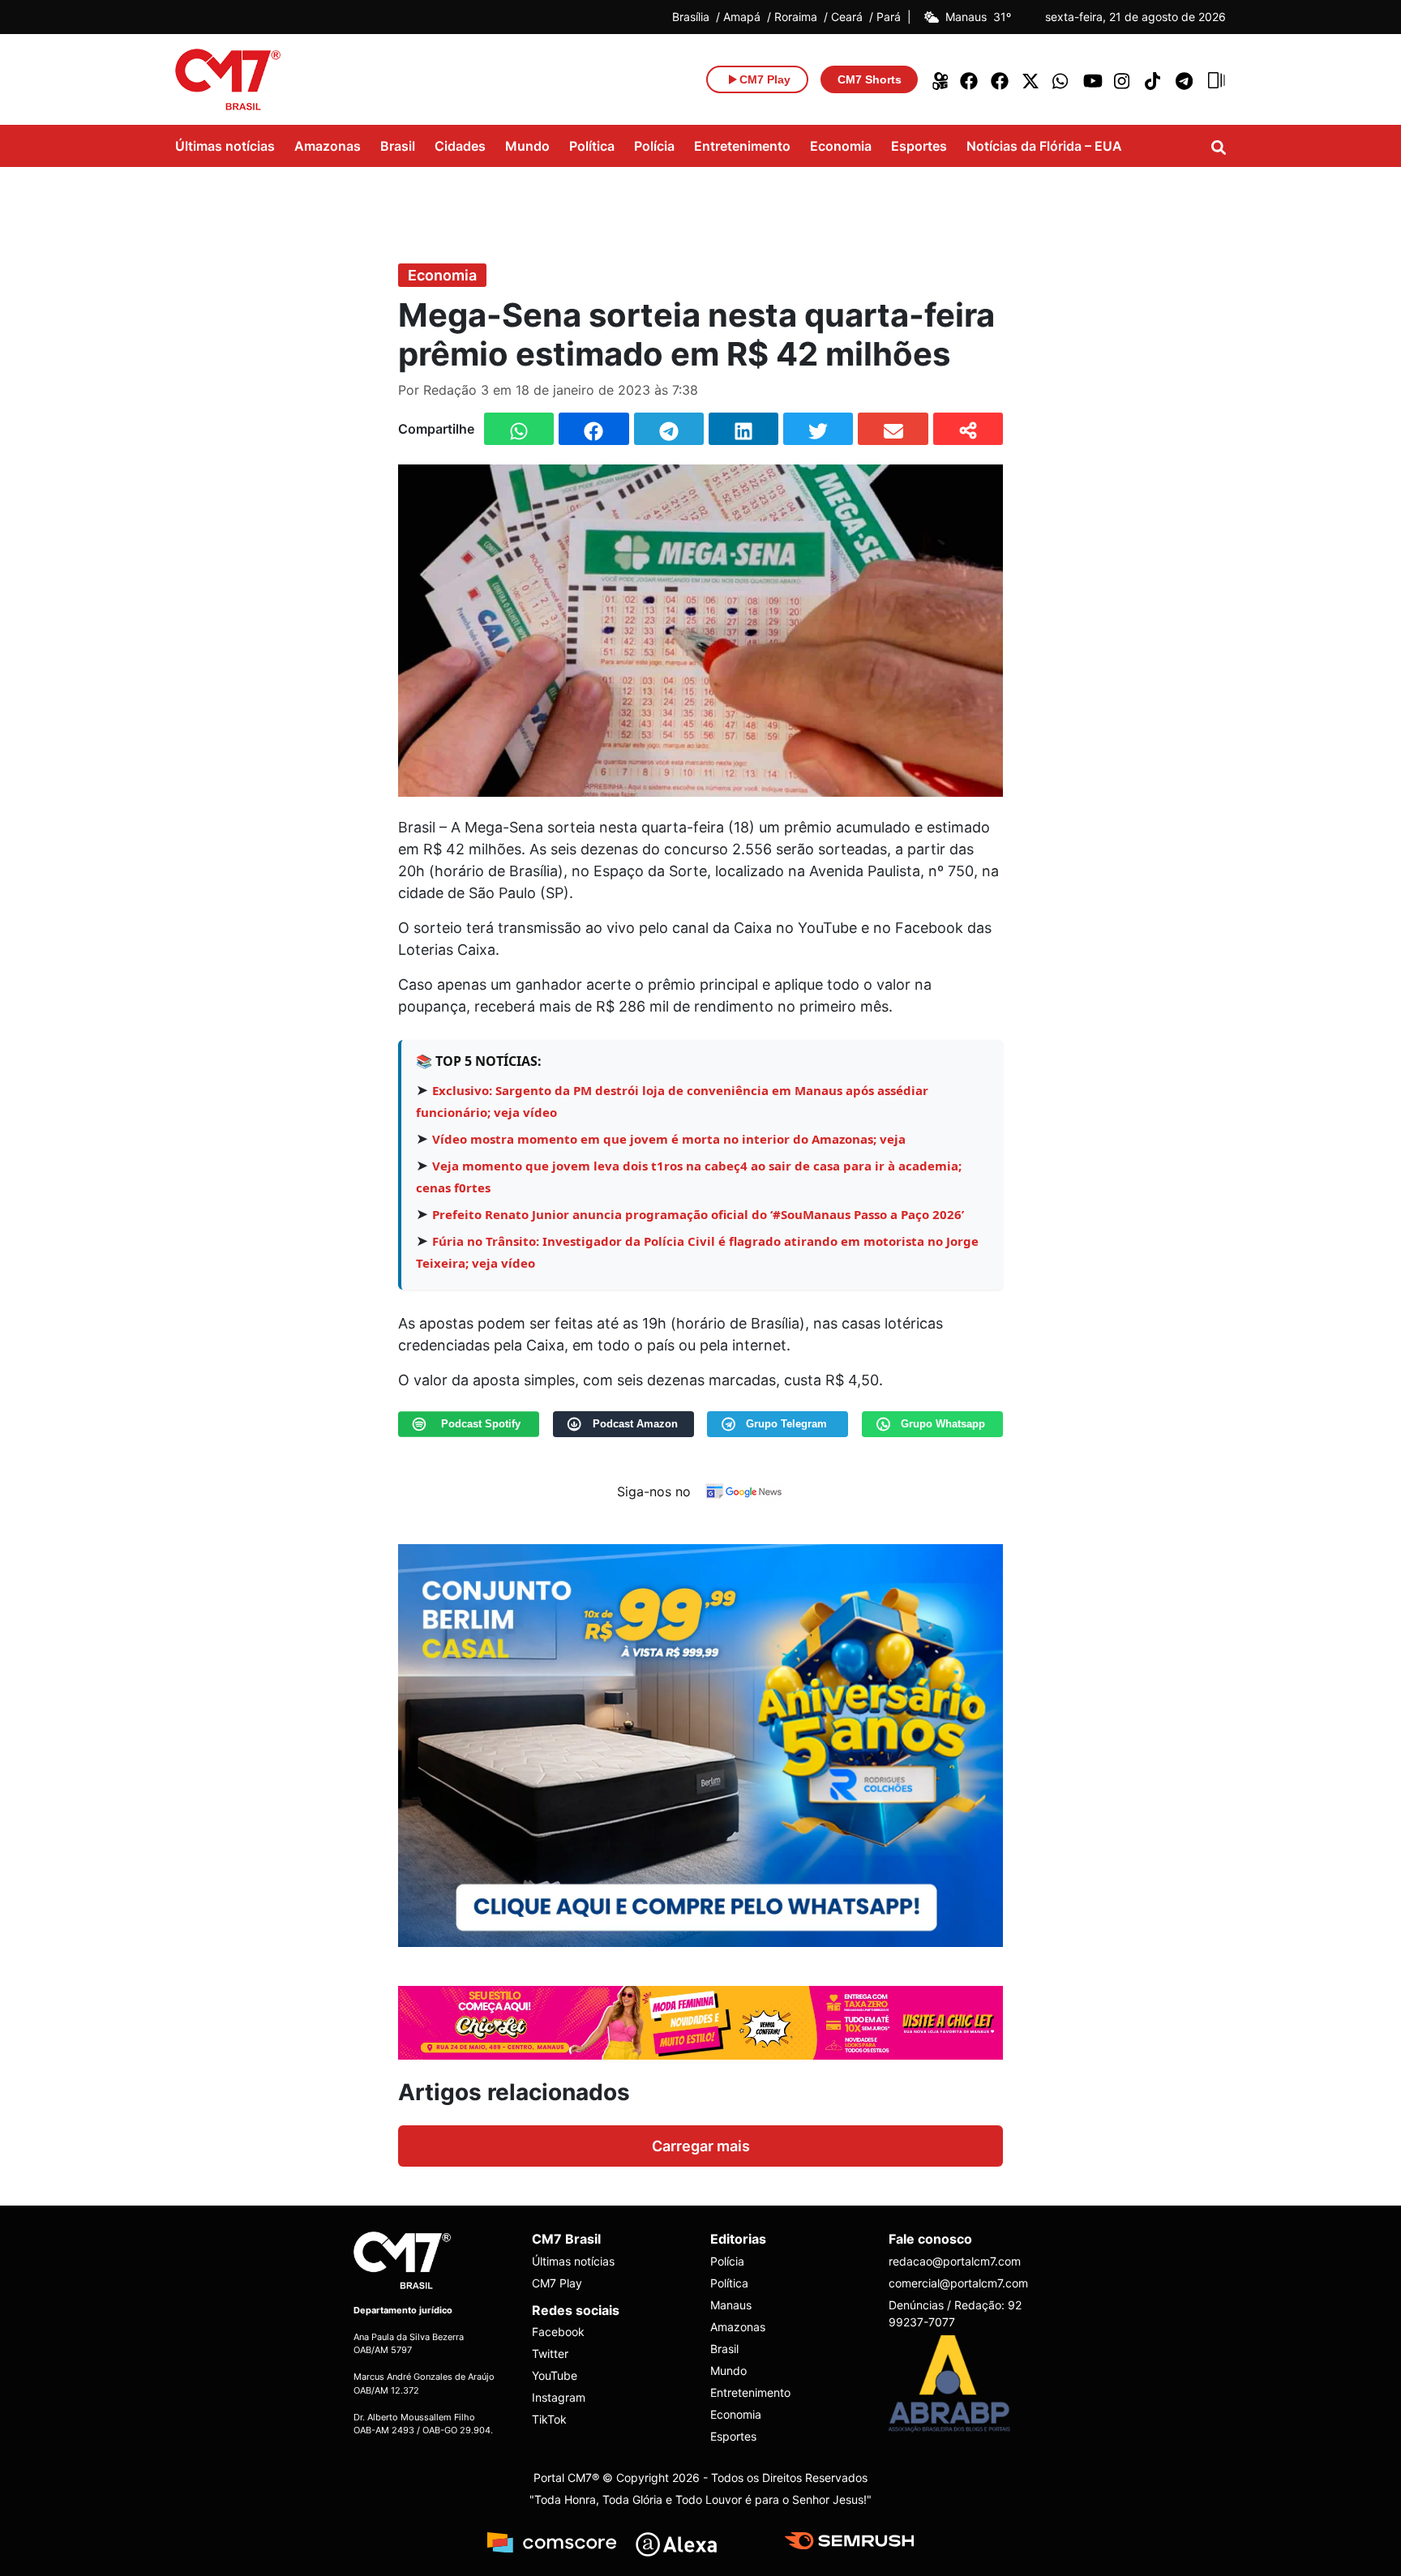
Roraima (796, 17)
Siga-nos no (654, 1491)
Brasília (691, 17)
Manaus (731, 2305)
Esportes (919, 146)
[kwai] (939, 79)
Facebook (558, 2332)
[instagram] (1124, 79)
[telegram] (1185, 79)
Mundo (527, 146)
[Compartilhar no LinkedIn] (743, 429)
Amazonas (328, 146)
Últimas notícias (225, 146)
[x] (1031, 79)
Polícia (654, 146)
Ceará (847, 17)
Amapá (742, 17)
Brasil (398, 146)
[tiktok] (1155, 79)
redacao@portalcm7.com (955, 2261)
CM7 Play (557, 2283)
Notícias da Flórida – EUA (1044, 146)
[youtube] (1093, 79)
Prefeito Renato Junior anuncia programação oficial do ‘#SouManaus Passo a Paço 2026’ (698, 1214)
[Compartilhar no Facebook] (593, 429)
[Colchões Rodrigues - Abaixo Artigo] (700, 1744)
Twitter (550, 2353)
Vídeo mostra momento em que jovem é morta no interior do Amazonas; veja (669, 1139)
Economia (841, 146)
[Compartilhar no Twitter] (818, 429)
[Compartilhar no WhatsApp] (519, 429)
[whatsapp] (1062, 79)
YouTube (555, 2375)
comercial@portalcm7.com (958, 2283)
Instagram (559, 2397)
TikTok (549, 2419)
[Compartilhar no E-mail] (893, 429)
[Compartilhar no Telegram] (669, 429)
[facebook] (970, 79)
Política (592, 146)
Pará (889, 17)
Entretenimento (742, 146)
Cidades (460, 146)
